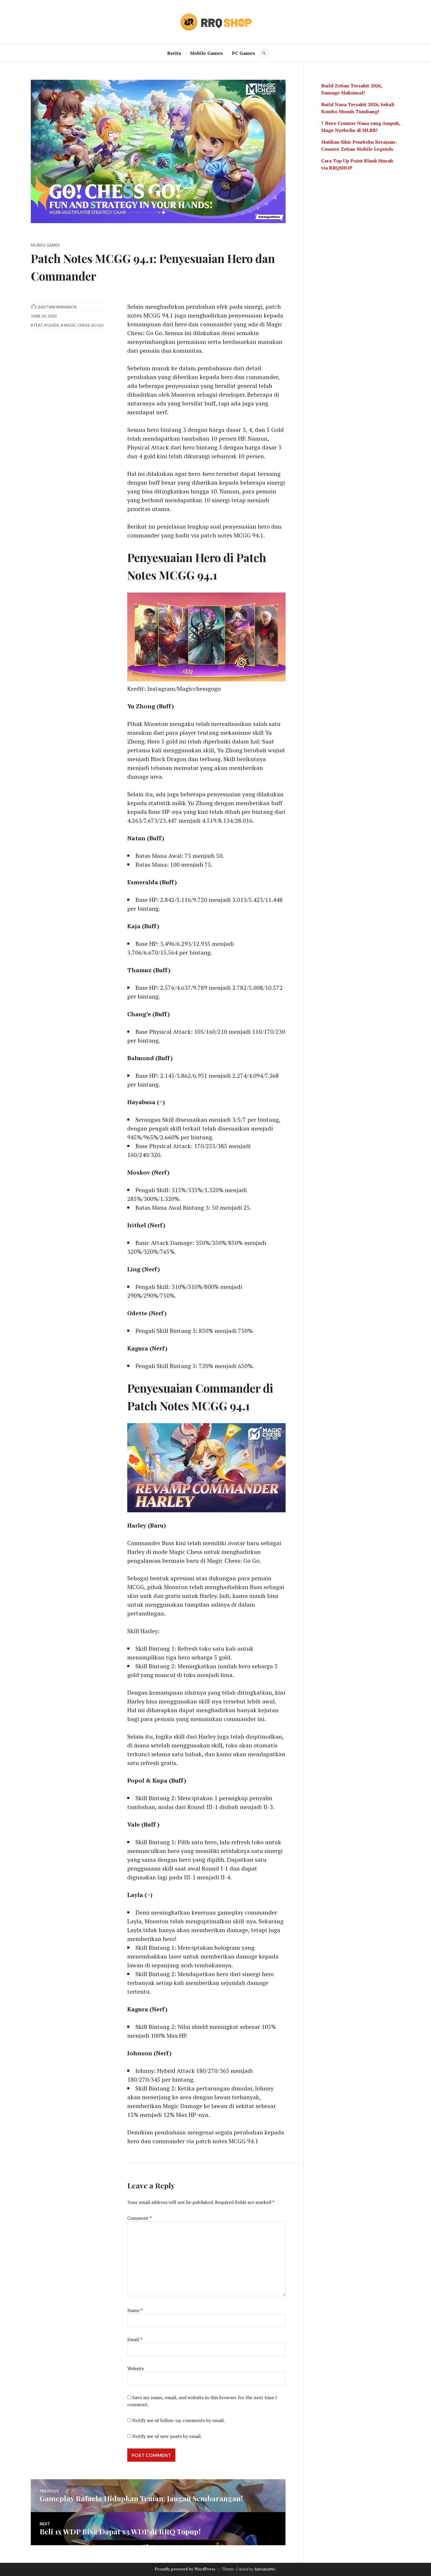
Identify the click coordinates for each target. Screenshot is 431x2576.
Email (135, 2339)
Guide (53, 325)
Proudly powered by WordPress (185, 2569)
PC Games (244, 53)
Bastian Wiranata (57, 307)
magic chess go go (84, 325)
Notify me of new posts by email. (167, 2436)
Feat (38, 325)
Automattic (265, 2569)
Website (136, 2368)
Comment (139, 2218)
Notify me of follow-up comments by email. (179, 2420)
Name (135, 2310)
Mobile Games (206, 53)
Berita (174, 53)
